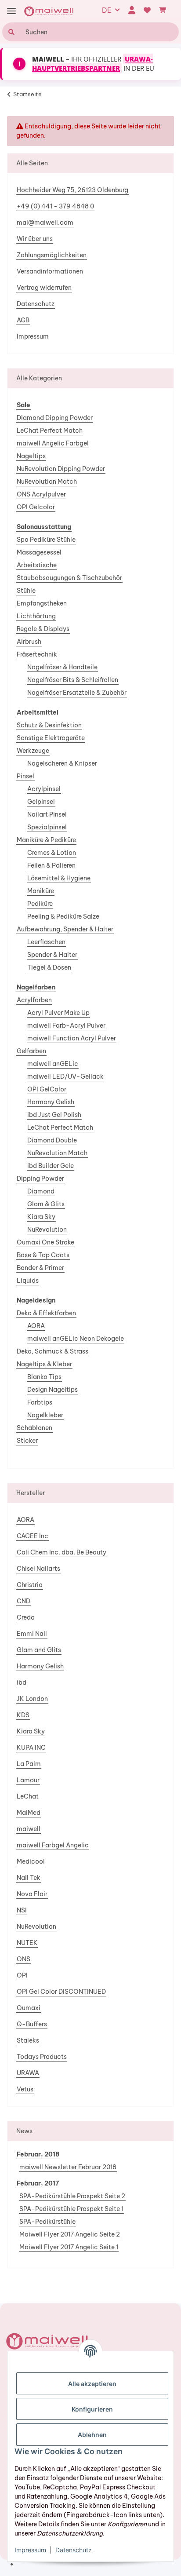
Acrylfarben (34, 1000)
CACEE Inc (33, 1536)
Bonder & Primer (40, 1268)
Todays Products (42, 2057)
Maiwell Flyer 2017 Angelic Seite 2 (70, 2234)
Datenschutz (36, 304)
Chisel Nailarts (38, 1569)
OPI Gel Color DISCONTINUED (61, 1992)
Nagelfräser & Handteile (62, 667)
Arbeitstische (37, 565)
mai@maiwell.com (45, 223)
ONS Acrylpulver (41, 494)
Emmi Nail (32, 1634)
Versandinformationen (50, 271)
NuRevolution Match (47, 482)
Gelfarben (31, 1051)
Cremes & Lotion (52, 853)
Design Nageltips (52, 1390)
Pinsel (25, 776)
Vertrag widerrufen (44, 288)
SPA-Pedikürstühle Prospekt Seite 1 (71, 2209)
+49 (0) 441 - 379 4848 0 (55, 206)
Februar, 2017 (38, 2183)
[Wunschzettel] (147, 10)
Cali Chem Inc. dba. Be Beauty (62, 1552)
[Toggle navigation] (11, 11)
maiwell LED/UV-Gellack (65, 1076)
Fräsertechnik (37, 654)
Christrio (30, 1585)
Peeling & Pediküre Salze (63, 916)
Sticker (27, 1441)
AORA (36, 1326)
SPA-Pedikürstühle (47, 2222)
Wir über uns (35, 239)
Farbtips (40, 1402)
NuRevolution (47, 1230)
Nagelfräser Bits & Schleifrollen (73, 680)
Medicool (31, 1861)
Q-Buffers (32, 2024)
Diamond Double (52, 1140)
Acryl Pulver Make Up (58, 1013)
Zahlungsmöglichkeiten (52, 255)
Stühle (26, 591)
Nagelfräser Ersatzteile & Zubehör (77, 693)
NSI (22, 1910)
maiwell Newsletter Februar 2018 (68, 2167)
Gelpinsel (41, 802)
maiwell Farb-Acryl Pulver (66, 1025)
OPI (22, 1975)
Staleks (28, 2040)
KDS (23, 1715)
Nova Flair (32, 1894)
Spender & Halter (52, 955)
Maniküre (41, 891)
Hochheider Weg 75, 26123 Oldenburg (72, 190)
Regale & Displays (43, 629)
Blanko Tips (44, 1377)
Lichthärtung (36, 616)
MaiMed (29, 1813)
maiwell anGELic (53, 1064)
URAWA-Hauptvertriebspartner (92, 64)
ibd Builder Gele (51, 1166)
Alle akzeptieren (92, 2384)
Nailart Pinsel (47, 814)
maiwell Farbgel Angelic (53, 1845)
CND (24, 1601)
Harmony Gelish (51, 1102)
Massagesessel (39, 552)
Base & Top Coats (43, 1255)
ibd (22, 1682)
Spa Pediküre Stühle (46, 540)
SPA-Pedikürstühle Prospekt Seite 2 (72, 2196)
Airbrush (29, 642)
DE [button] (107, 10)
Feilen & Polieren (51, 865)
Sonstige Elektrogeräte (51, 738)
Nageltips (31, 456)
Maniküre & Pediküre (46, 840)
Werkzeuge (33, 751)
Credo (26, 1617)
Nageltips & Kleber (44, 1364)
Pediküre (40, 904)
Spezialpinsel (47, 827)
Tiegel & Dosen (49, 967)
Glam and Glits (39, 1650)
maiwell (29, 1829)
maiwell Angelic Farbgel (53, 443)
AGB (23, 320)
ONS (24, 1959)
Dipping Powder (40, 1179)
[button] (132, 10)
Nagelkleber (45, 1415)
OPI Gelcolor (36, 507)
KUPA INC (31, 1748)
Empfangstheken (42, 603)
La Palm (29, 1764)
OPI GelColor (47, 1089)
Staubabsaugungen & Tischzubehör (69, 578)
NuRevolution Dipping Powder (61, 469)
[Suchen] (10, 32)
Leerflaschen (46, 942)
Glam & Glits (46, 1204)
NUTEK (27, 1943)
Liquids (28, 1281)
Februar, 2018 (38, 2154)
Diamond (41, 1191)
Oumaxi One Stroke (45, 1242)
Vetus (25, 2089)
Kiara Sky (41, 1217)
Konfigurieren (92, 2409)
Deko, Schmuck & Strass (52, 1351)
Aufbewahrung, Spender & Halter (65, 929)
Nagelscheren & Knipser (62, 763)
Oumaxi (29, 2008)
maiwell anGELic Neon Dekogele (76, 1339)
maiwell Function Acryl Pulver (72, 1038)
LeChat (28, 1796)
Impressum (33, 336)
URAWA (28, 2073)
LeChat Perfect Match (50, 431)
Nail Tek (29, 1878)
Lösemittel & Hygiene (59, 878)
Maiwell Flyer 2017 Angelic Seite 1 (69, 2247)
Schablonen (34, 1428)
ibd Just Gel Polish (54, 1115)
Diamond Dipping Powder (55, 418)
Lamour (28, 1780)
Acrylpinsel (44, 789)
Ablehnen (92, 2435)
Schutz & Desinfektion (49, 725)
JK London (32, 1699)
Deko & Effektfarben (46, 1313)
